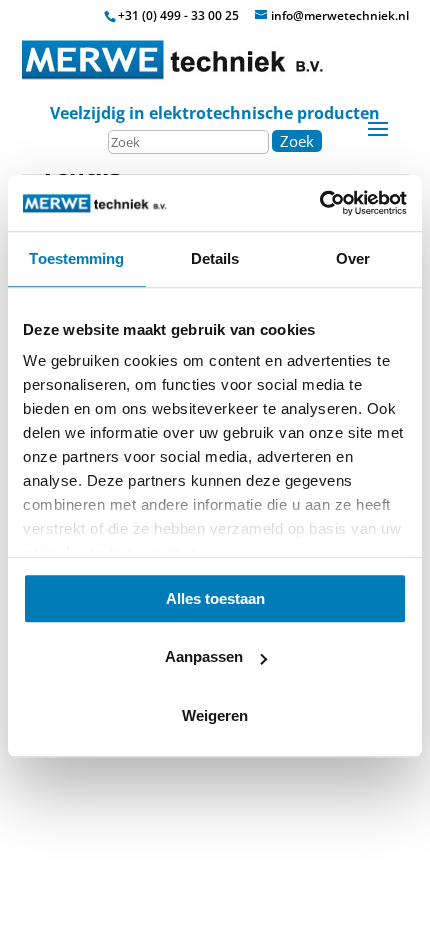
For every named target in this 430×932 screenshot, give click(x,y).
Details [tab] (215, 258)
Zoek (297, 141)
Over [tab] (353, 258)
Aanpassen (204, 656)
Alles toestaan (215, 598)
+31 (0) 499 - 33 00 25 (178, 15)
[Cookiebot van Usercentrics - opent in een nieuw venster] (319, 203)
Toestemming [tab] (76, 258)
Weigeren (215, 715)
